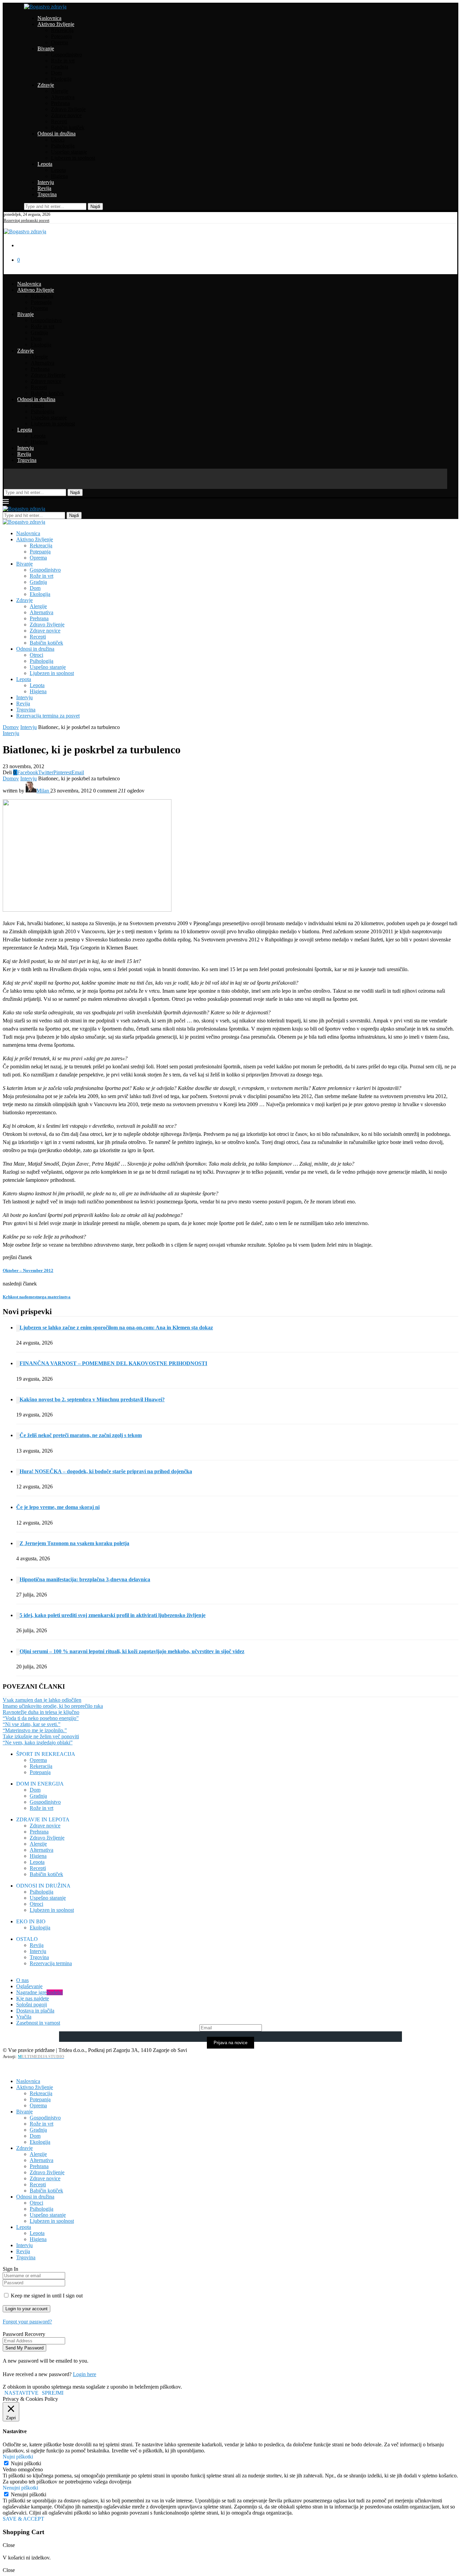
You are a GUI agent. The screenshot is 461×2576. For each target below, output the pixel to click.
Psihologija (63, 146)
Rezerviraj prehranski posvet (26, 220)
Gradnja (60, 67)
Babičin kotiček (68, 127)
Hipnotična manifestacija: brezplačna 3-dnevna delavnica (85, 1579)
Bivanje (46, 48)
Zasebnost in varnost (38, 2023)
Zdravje (46, 85)
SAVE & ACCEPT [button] (23, 2519)
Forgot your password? (27, 2322)
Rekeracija (41, 1766)
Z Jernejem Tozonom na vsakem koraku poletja (74, 1543)
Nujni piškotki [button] (18, 2457)
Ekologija (61, 79)
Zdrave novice (66, 115)
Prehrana (60, 103)
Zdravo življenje (68, 109)
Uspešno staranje (69, 152)
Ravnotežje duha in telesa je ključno (41, 1712)
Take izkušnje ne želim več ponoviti (41, 1736)
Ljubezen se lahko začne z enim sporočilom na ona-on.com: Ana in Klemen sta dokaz (116, 1328)
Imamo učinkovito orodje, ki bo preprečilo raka (53, 1706)
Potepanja (61, 36)
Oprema (60, 42)
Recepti (59, 121)
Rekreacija (62, 30)
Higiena (59, 176)
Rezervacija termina (51, 1963)
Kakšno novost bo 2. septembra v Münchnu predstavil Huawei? (92, 1399)
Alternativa (63, 97)
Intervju (46, 182)
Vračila (24, 2017)
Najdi (95, 206)
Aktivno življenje (56, 24)
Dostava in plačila (35, 2011)
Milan (43, 791)
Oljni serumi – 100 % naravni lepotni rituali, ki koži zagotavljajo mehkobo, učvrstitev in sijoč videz (132, 1651)
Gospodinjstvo (66, 55)
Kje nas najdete (33, 1998)
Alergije (60, 91)
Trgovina (47, 194)
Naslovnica (49, 18)
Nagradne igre (39, 1992)
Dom (56, 73)
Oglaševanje (29, 1986)
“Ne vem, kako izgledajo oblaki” (38, 1742)
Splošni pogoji (32, 2005)
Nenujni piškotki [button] (20, 2488)
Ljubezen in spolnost (73, 158)
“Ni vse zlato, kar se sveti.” (32, 1724)
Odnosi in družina (57, 134)
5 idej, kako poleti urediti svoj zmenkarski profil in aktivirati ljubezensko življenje (113, 1615)
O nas (22, 1980)
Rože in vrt (63, 61)
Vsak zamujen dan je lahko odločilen (42, 1700)
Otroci (58, 140)
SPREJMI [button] (53, 2393)
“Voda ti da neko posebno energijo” (41, 1718)
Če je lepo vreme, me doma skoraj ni (58, 1507)
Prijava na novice (231, 2043)
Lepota (45, 164)
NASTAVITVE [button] (21, 2393)
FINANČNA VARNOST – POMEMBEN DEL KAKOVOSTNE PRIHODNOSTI (113, 1363)
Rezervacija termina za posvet (48, 716)
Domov (11, 727)
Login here (85, 2374)
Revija (44, 188)
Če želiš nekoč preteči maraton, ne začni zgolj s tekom (81, 1435)
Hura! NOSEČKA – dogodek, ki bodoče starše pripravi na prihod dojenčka (106, 1471)
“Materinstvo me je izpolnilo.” (35, 1730)
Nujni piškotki (26, 2463)
